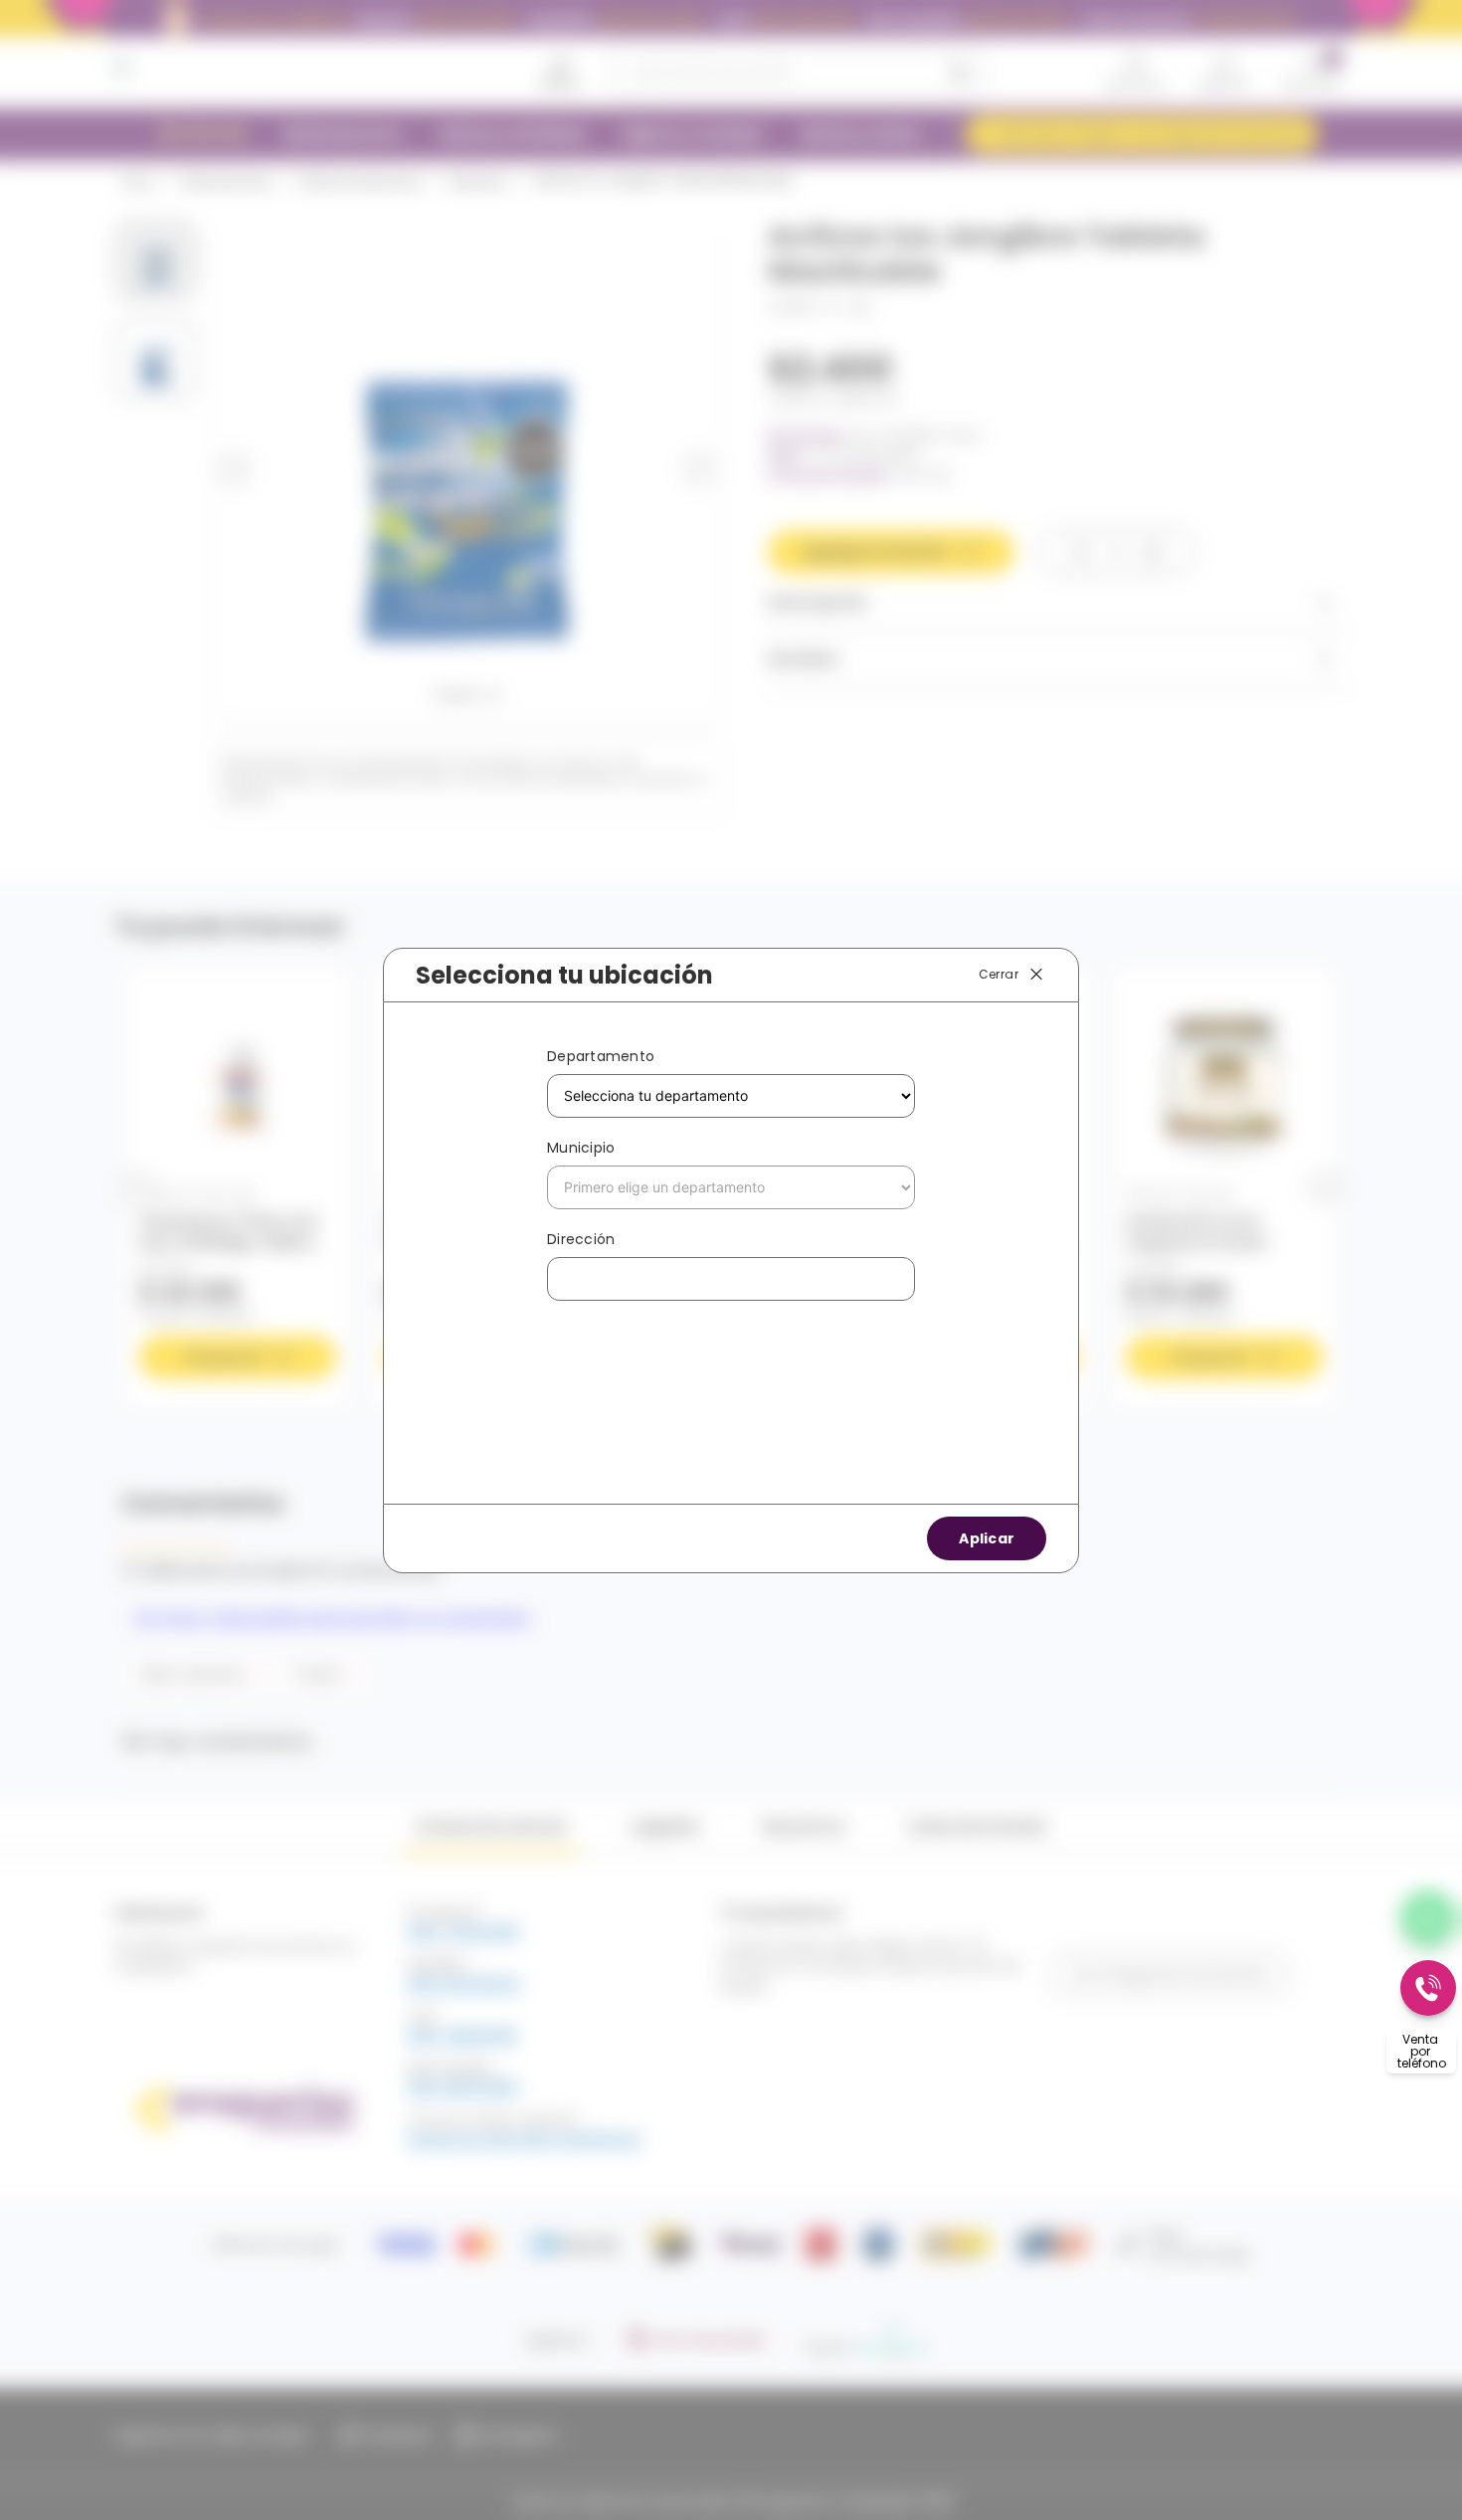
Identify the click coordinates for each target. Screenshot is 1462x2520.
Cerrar (999, 973)
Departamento (601, 1056)
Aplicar (987, 1538)
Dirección (581, 1239)
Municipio (581, 1148)
